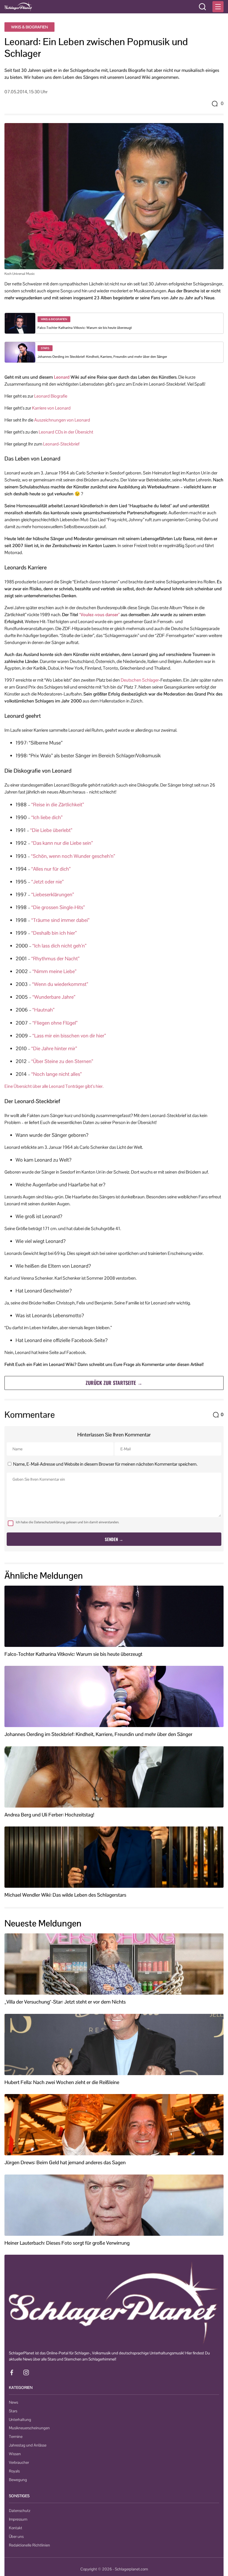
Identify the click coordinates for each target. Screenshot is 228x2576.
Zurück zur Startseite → (114, 1383)
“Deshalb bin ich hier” (54, 933)
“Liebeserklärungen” (53, 894)
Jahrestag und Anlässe (28, 2445)
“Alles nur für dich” (51, 869)
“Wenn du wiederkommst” (60, 984)
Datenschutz (20, 2511)
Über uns (16, 2536)
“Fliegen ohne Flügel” (55, 1023)
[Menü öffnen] (218, 7)
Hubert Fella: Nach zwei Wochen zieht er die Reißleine (62, 2082)
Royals (14, 2471)
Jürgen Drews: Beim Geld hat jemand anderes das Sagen (65, 2163)
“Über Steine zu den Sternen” (62, 1061)
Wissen (15, 2454)
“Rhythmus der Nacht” (55, 958)
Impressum (18, 2519)
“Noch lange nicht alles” (57, 1074)
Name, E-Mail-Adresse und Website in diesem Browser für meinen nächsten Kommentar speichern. (105, 1464)
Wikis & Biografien (29, 27)
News (13, 2402)
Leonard (62, 377)
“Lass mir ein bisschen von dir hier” (69, 1036)
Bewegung (18, 2480)
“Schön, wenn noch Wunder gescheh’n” (73, 856)
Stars (13, 2411)
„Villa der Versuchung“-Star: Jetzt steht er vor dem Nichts (65, 2002)
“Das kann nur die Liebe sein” (62, 843)
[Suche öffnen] (202, 7)
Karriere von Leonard (51, 408)
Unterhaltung (20, 2420)
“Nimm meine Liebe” (54, 971)
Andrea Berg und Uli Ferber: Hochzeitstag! (49, 1815)
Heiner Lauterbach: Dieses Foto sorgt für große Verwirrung (67, 2243)
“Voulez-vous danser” (99, 615)
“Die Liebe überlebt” (51, 830)
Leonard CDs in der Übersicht (66, 432)
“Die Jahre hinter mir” (54, 1048)
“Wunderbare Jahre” (54, 997)
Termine (16, 2437)
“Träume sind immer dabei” (60, 920)
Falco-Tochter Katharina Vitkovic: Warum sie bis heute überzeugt (85, 328)
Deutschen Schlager (140, 680)
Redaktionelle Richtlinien (29, 2545)
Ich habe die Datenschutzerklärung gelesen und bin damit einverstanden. (68, 1522)
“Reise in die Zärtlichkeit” (58, 805)
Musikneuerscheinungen (29, 2428)
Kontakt (16, 2528)
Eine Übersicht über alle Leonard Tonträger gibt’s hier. (54, 1086)
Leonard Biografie (51, 396)
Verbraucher (19, 2462)
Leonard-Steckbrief (61, 444)
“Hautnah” (44, 1010)
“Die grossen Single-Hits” (58, 907)
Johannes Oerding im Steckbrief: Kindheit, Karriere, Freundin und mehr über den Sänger (102, 357)
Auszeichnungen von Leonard (62, 420)
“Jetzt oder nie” (48, 882)
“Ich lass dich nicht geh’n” (60, 946)
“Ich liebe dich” (47, 817)
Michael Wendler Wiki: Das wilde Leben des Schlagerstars (65, 1895)
